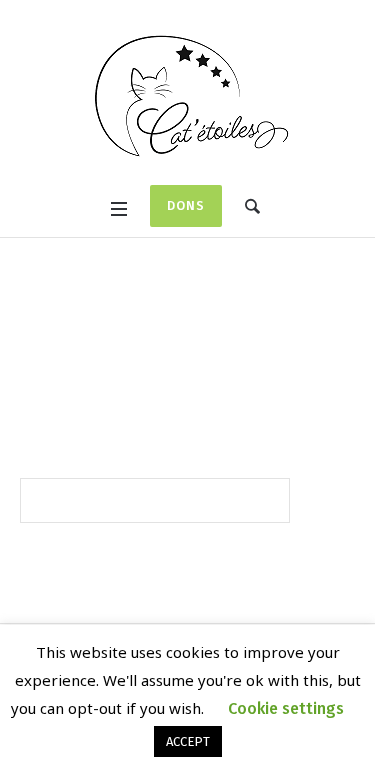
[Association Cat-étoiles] (188, 95)
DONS (186, 205)
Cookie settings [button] (286, 708)
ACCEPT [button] (188, 741)
